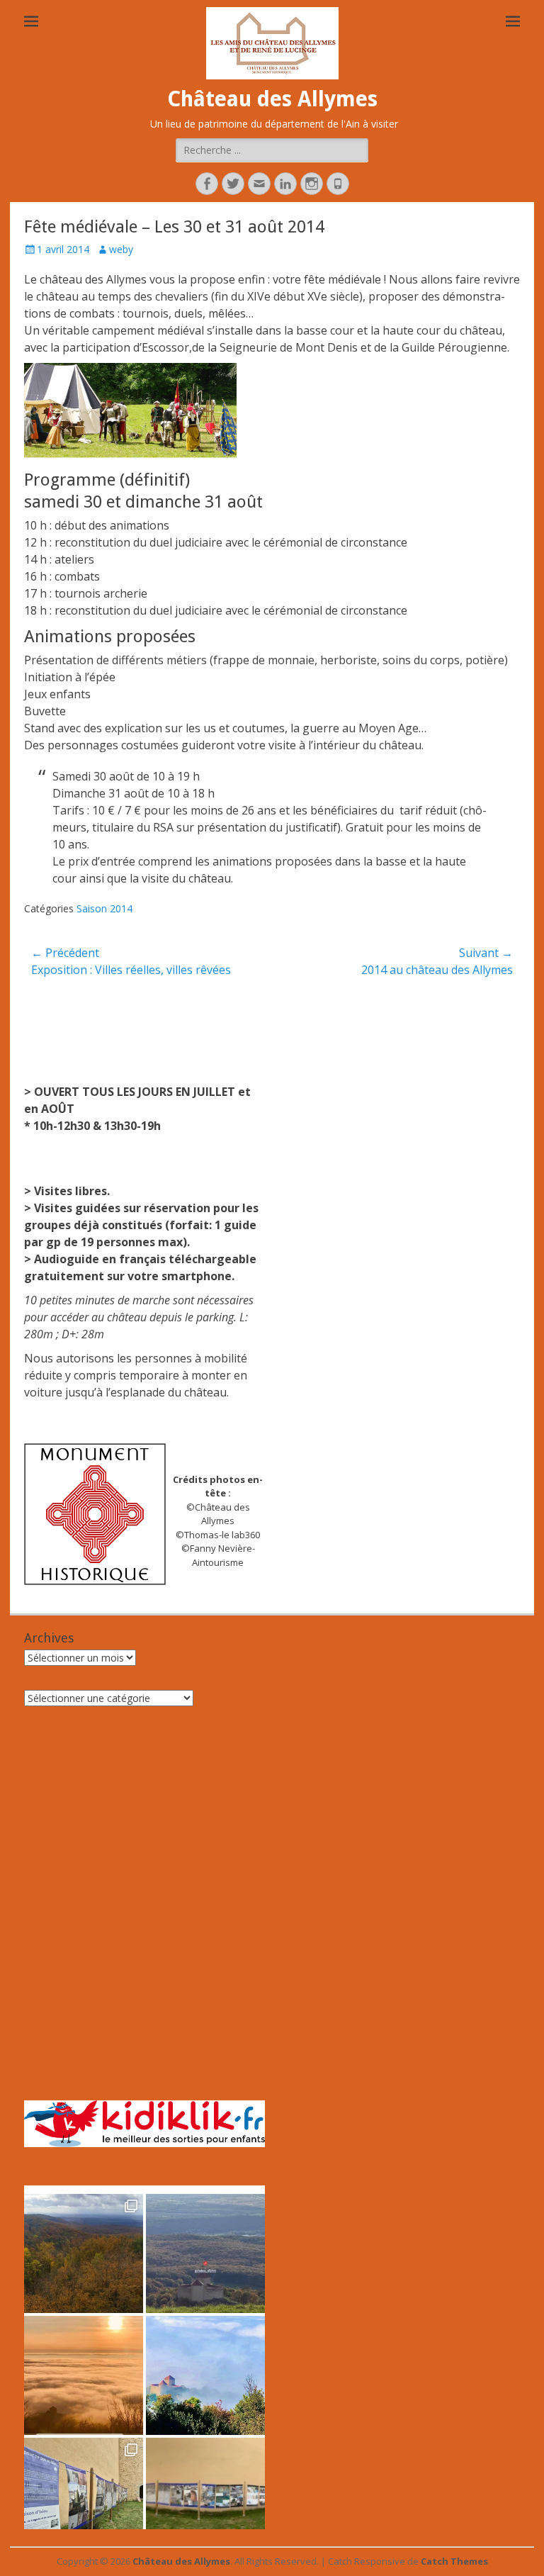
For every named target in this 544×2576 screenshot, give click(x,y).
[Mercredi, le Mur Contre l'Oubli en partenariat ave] (205, 2497)
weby (121, 249)
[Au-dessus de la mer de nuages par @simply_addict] (84, 2375)
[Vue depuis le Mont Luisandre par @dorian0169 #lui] (205, 2253)
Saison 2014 (104, 908)
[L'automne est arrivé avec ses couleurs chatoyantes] (84, 2253)
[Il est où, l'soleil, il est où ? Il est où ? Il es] (205, 2375)
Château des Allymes (272, 99)
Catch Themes (454, 2561)
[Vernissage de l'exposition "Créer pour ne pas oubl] (84, 2497)
